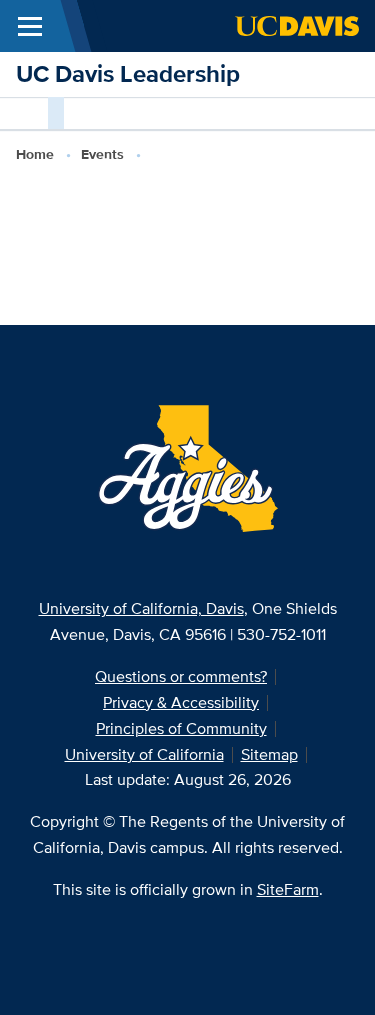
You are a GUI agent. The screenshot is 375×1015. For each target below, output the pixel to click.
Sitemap (269, 754)
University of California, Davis (141, 608)
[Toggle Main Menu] (30, 26)
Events (102, 154)
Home (35, 154)
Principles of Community (181, 728)
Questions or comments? (181, 676)
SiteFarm (288, 889)
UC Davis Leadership (128, 73)
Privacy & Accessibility (181, 702)
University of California (144, 754)
